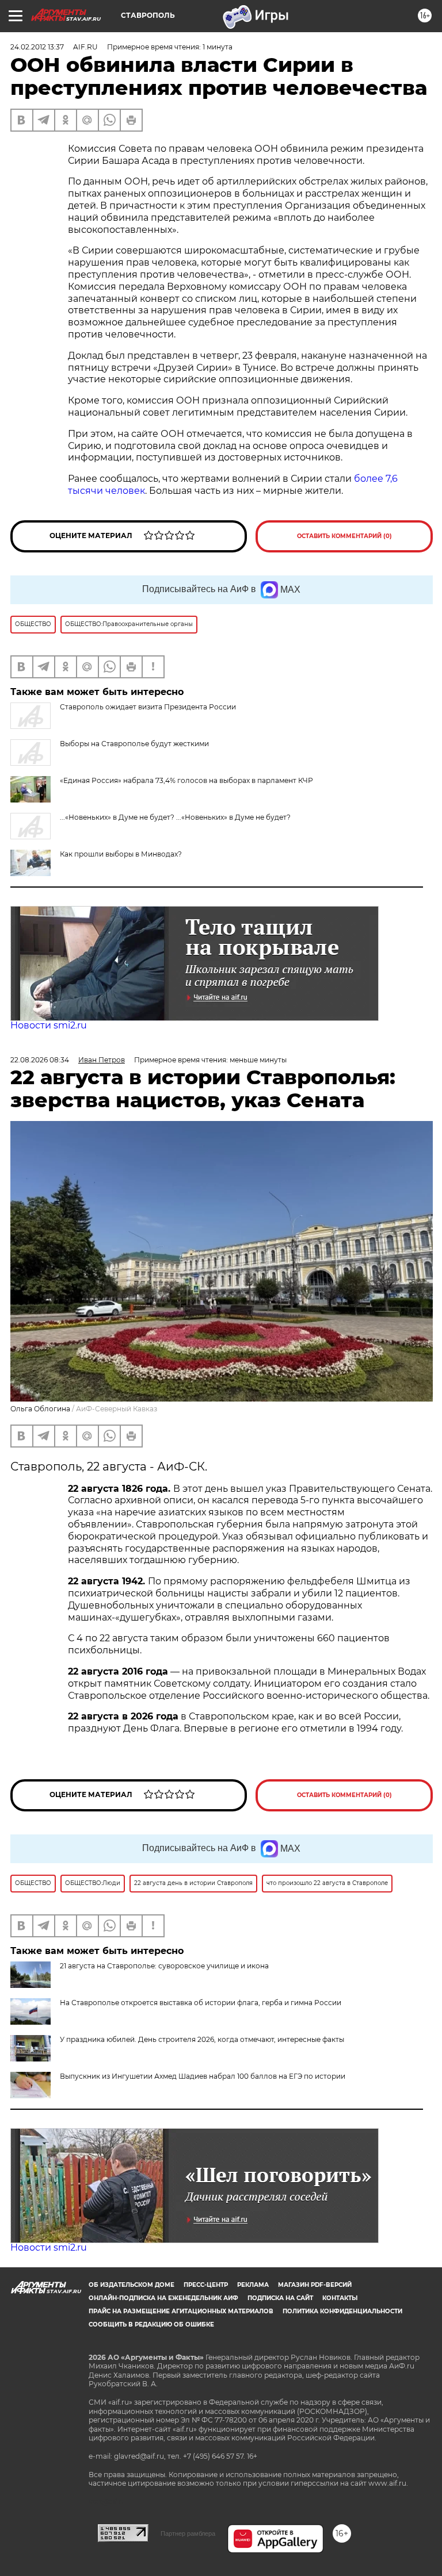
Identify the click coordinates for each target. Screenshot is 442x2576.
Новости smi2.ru (49, 1025)
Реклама (253, 2285)
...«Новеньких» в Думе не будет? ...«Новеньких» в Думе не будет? (175, 817)
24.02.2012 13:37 (37, 47)
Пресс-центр (206, 2285)
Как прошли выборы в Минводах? (121, 854)
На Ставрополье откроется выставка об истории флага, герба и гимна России (201, 2003)
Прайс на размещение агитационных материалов (181, 2311)
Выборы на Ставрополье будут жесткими (134, 744)
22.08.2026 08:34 (40, 1060)
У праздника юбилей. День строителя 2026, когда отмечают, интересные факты (202, 2039)
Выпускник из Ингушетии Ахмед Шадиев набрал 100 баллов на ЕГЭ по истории (203, 2076)
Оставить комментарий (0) (344, 536)
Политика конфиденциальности (342, 2311)
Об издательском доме (132, 2285)
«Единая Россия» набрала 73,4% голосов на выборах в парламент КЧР (186, 780)
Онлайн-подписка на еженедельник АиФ (163, 2298)
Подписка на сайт (280, 2298)
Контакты (340, 2298)
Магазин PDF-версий (315, 2285)
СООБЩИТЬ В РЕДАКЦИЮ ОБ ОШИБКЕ (151, 2324)
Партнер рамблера (188, 2533)
